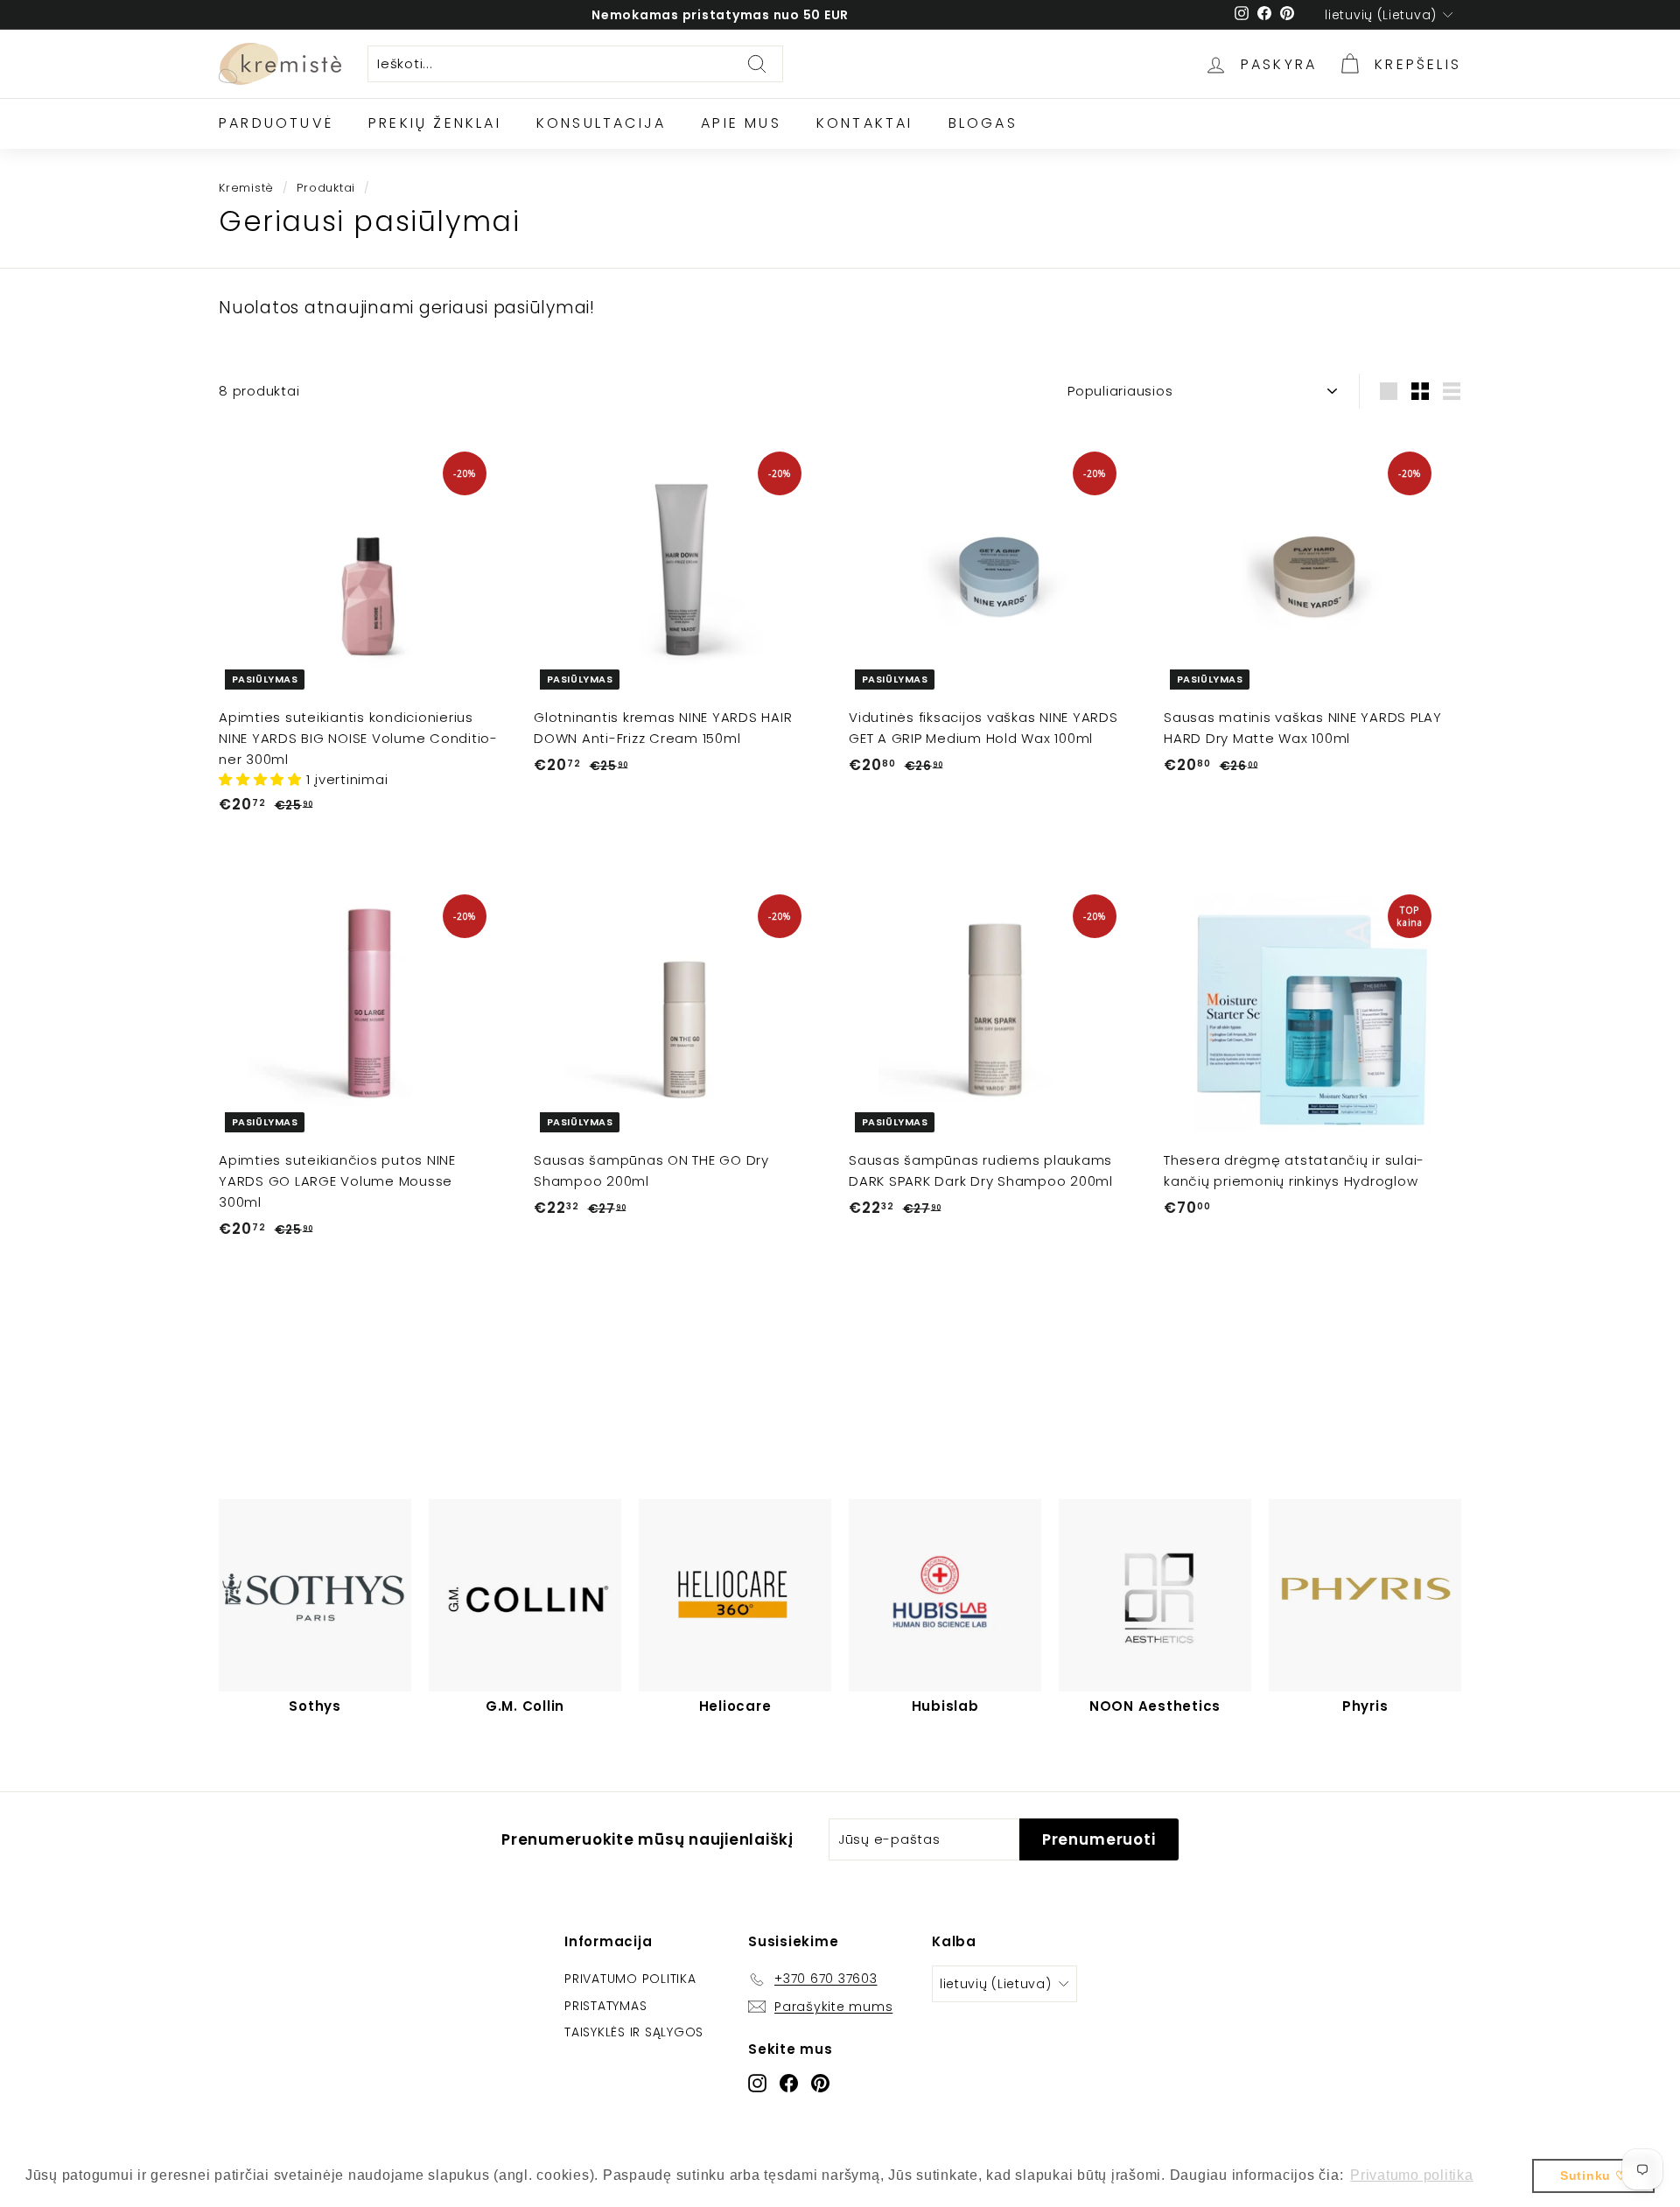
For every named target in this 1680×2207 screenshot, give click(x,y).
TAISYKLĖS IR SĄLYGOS (634, 2032)
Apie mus (741, 123)
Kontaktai (865, 123)
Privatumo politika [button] (1412, 2175)
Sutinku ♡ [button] (1594, 2175)
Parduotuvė (276, 123)
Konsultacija (601, 123)
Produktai (326, 188)
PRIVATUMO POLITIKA (630, 1979)
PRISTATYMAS (605, 2006)
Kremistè (246, 188)
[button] (262, 779)
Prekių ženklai (435, 123)
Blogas (983, 123)
